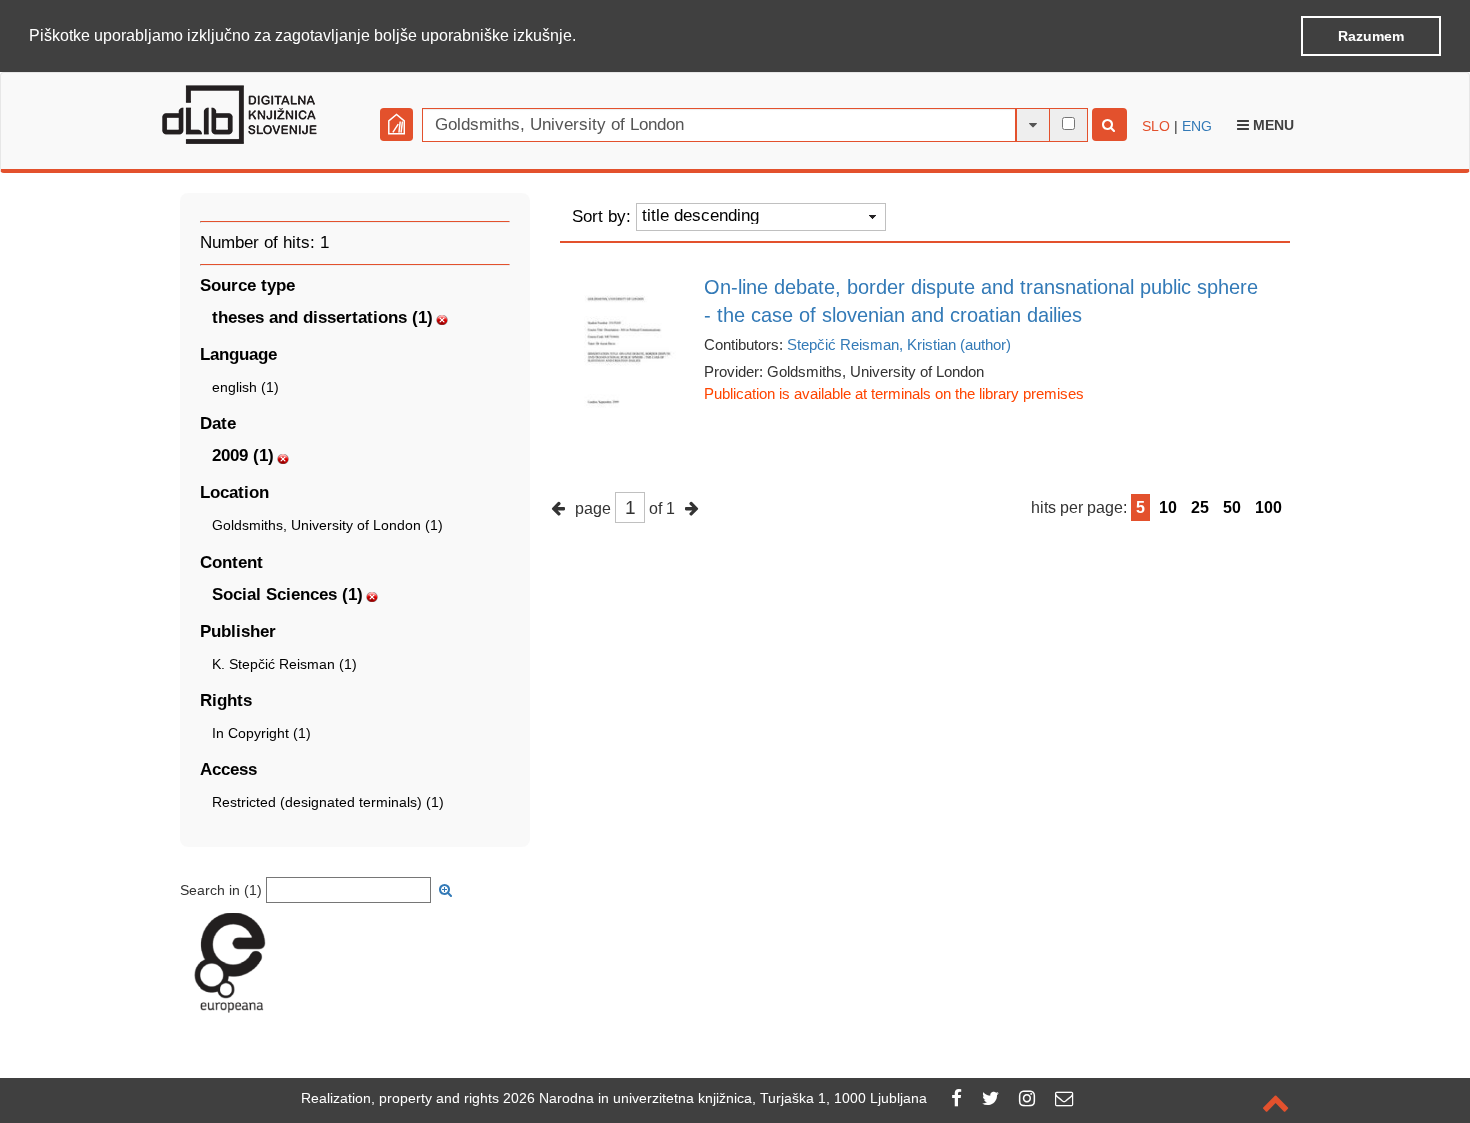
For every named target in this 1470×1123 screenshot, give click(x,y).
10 (1168, 507)
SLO (1156, 126)
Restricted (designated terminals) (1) (328, 802)
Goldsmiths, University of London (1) (327, 525)
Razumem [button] (1371, 36)
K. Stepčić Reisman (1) (284, 664)
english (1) (245, 387)
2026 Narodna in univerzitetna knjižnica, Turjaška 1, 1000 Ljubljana (715, 1098)
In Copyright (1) (261, 733)
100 (1268, 507)
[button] (583, 37)
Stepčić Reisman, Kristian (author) (899, 344)
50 (1232, 507)
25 (1200, 507)
